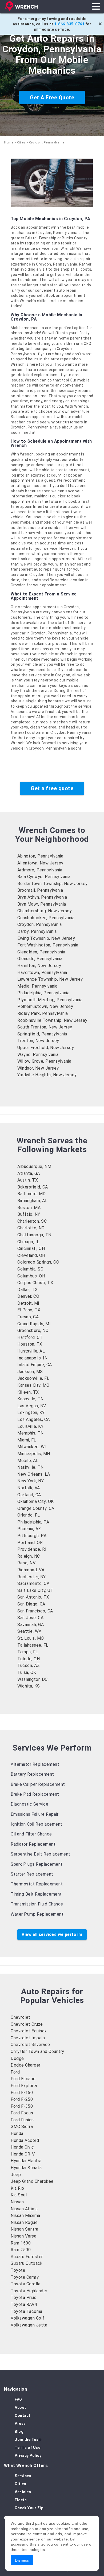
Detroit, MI (28, 1303)
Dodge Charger (26, 2065)
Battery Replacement (32, 1774)
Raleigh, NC (29, 1556)
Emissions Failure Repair (35, 1814)
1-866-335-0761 (69, 24)
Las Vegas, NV (32, 1406)
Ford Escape (23, 2079)
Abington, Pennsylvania (40, 856)
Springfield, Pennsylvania (42, 1034)
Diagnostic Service (29, 1804)
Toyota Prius (23, 2298)
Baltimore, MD (32, 1194)
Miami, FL (27, 1440)
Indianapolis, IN (32, 1358)
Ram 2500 (21, 2250)
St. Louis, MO (31, 1638)
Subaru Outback (27, 2263)
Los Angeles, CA (34, 1419)
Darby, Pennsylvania (37, 931)
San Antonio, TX (33, 1597)
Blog (19, 2431)
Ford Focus (22, 2113)
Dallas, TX (27, 1290)
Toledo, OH (29, 1659)
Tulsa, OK (27, 1672)
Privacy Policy (28, 2456)
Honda (17, 2133)
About (20, 2407)
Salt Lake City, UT (35, 1590)
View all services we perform (52, 1934)
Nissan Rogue (24, 2222)
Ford (15, 2072)
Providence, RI (32, 1549)
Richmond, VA (31, 1570)
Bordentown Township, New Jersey (53, 884)
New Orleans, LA (34, 1474)
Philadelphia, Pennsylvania (43, 993)
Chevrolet (21, 2017)
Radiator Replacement (33, 1844)
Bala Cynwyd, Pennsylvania (44, 877)
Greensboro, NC (33, 1330)
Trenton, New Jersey (38, 1041)
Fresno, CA (28, 1317)
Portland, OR (30, 1543)
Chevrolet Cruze (27, 2024)
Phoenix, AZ (29, 1529)
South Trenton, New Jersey (45, 1027)
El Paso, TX (29, 1310)
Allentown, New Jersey (40, 863)
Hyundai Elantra (26, 2161)
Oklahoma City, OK (36, 1501)
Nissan (17, 2202)
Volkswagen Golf (28, 2318)
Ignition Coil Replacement (37, 1824)
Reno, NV (26, 1563)
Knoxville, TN (31, 1399)
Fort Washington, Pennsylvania (48, 945)
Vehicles (23, 2492)
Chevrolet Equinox (29, 2031)
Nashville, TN (31, 1467)
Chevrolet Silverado (30, 2045)
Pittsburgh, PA (32, 1536)
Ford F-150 (22, 2093)
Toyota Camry (25, 2277)
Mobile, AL (28, 1461)
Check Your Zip (29, 2508)
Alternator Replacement (35, 1764)
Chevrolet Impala (28, 2038)
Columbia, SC (30, 1269)
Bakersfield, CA (33, 1187)
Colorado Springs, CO (38, 1262)
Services (23, 2476)
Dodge (17, 2058)
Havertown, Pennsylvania (42, 973)
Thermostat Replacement (37, 1884)
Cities (21, 143)
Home (9, 143)
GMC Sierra (22, 2127)
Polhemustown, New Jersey (45, 1006)
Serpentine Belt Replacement (41, 1854)
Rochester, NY (32, 1577)
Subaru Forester (27, 2257)
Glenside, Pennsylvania (40, 959)
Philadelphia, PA (33, 1522)
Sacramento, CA (33, 1583)
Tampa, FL (28, 1652)
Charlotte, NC (31, 1228)
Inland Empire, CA (35, 1365)
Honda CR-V (23, 2154)
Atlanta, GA (29, 1173)
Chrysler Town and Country (37, 2051)
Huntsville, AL (31, 1351)
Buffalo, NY (29, 1214)
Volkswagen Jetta (29, 2325)
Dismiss (22, 2560)
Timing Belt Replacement (36, 1894)
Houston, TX (30, 1344)
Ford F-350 (22, 2106)
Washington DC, (33, 1679)
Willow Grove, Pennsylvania (44, 1061)
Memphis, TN (31, 1433)
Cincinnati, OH (31, 1248)
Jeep (16, 2175)
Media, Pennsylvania (37, 986)
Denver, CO (28, 1296)
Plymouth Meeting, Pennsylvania (50, 1000)
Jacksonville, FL (33, 1378)
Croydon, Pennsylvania (40, 924)
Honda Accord (25, 2140)
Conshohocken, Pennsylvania (46, 918)
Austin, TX (28, 1180)
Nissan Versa (23, 2236)
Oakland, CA (29, 1495)
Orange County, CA (36, 1508)
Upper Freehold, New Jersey (46, 1048)
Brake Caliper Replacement (38, 1784)
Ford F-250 (22, 2099)
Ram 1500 (21, 2243)
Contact (23, 2415)
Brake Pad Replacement (35, 1794)
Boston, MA (29, 1208)
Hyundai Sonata (26, 2168)
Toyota (18, 2270)
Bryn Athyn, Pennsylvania (42, 897)
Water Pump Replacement (37, 1914)
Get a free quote (52, 788)
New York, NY (31, 1481)
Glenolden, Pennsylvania (41, 952)
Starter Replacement (32, 1874)
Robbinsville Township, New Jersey (52, 1020)
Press (20, 2423)
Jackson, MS (30, 1372)
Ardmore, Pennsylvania (40, 870)
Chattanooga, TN (34, 1235)
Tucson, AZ (29, 1665)
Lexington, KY (31, 1412)
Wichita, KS (29, 1686)
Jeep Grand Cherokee (32, 2181)
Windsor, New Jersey (38, 1068)
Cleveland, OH (31, 1255)
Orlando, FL (29, 1515)
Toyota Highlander (29, 2291)
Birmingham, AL (32, 1201)
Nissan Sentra (25, 2229)
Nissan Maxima (25, 2215)
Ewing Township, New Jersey (46, 938)
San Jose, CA (30, 1618)
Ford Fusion (22, 2120)
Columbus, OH (31, 1276)
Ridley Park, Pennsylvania (43, 1013)
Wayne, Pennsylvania (38, 1055)
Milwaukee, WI (32, 1447)
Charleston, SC (32, 1221)
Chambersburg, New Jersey (45, 911)
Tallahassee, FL (33, 1645)
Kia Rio (17, 2188)
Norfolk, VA (29, 1488)
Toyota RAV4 (24, 2304)
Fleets (21, 2500)
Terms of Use (27, 2448)
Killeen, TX (28, 1392)
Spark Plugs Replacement (37, 1864)
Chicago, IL (28, 1242)
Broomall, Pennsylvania (40, 890)
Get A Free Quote (52, 98)
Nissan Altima (24, 2209)
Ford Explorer (24, 2086)
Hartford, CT (30, 1337)
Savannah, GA (31, 1625)
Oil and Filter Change (31, 1834)
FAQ (18, 2399)
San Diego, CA (31, 1604)
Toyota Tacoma (27, 2311)
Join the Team (28, 2439)
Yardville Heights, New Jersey (47, 1075)
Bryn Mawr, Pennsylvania (42, 904)
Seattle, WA (29, 1631)
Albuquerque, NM (34, 1166)
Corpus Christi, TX (35, 1283)
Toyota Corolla (25, 2284)
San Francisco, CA (35, 1611)
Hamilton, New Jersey (39, 966)
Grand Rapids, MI (34, 1324)
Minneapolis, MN (34, 1454)
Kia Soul (19, 2195)
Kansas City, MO (33, 1385)
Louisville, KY (30, 1426)
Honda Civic (22, 2147)
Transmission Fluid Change (37, 1904)
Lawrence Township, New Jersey (50, 979)
